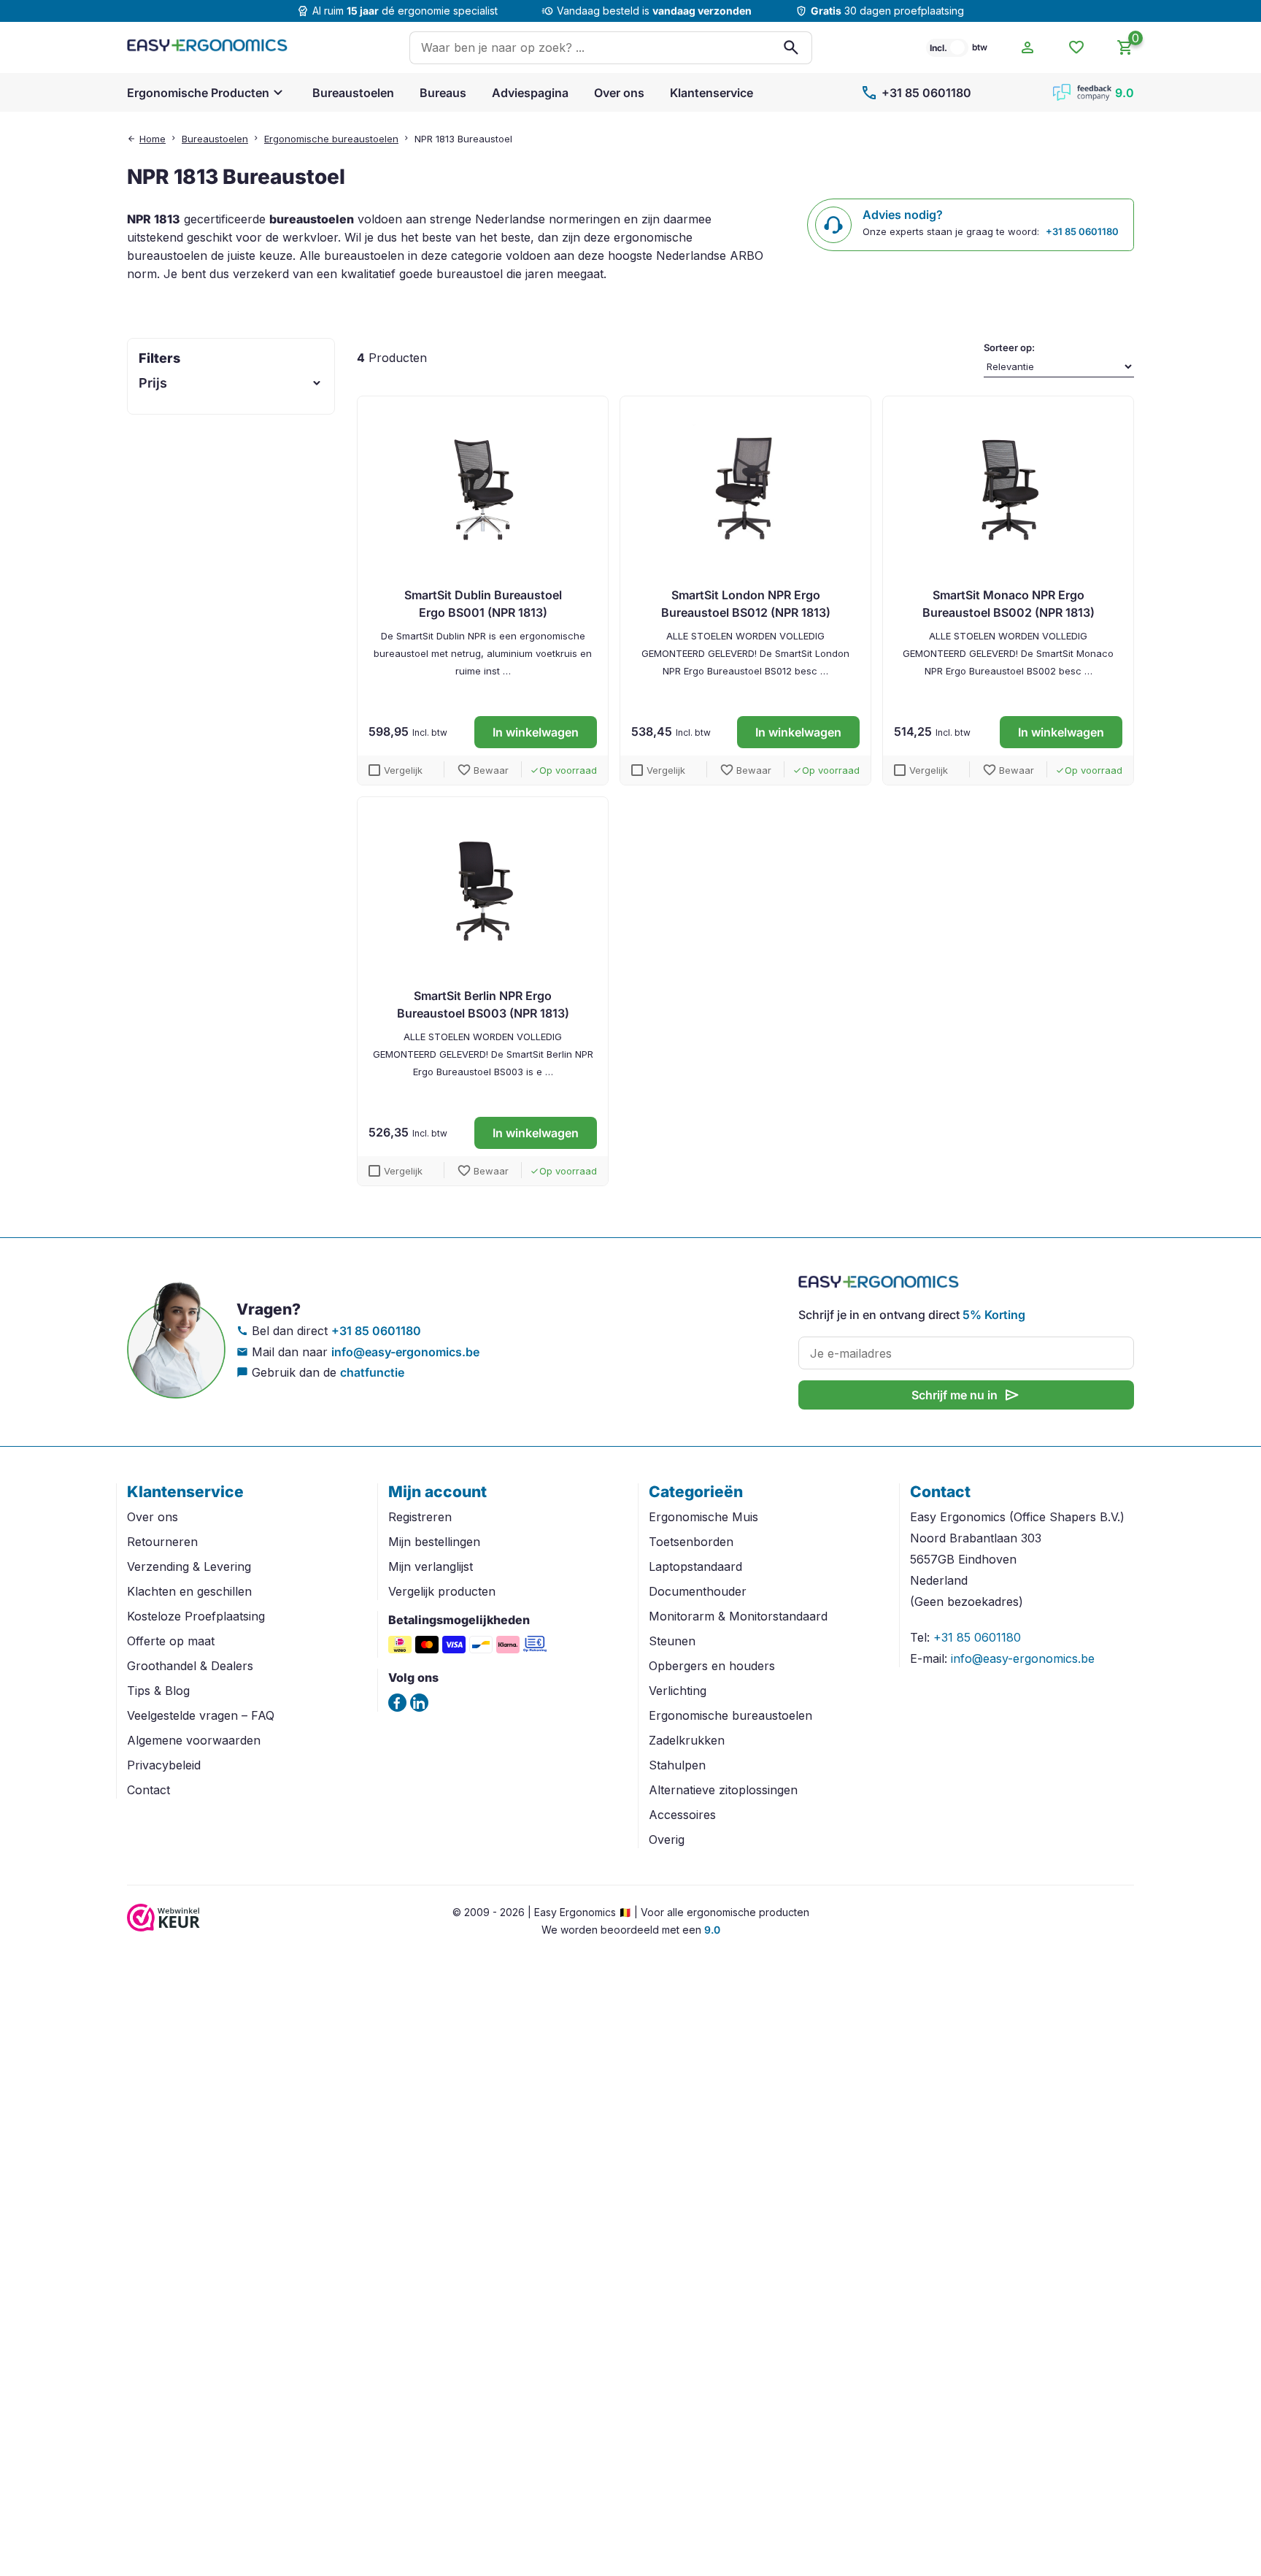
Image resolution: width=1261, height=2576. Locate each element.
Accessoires (682, 1815)
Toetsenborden (691, 1542)
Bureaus (443, 93)
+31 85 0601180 (916, 93)
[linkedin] (419, 1703)
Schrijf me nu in (966, 1395)
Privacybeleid (164, 1765)
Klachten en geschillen (189, 1591)
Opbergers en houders (712, 1666)
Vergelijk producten (442, 1591)
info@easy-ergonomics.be (405, 1352)
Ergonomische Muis (703, 1517)
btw (980, 47)
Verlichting (678, 1691)
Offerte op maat (171, 1641)
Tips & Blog (158, 1691)
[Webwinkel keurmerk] (163, 1927)
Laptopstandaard (695, 1566)
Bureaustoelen (353, 93)
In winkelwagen (536, 732)
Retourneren (162, 1542)
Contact (149, 1790)
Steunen (672, 1641)
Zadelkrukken (687, 1740)
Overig (667, 1839)
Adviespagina (530, 93)
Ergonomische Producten (198, 93)
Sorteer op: (1009, 347)
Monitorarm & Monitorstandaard (738, 1616)
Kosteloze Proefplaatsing (196, 1616)
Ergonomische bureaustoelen (331, 139)
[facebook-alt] (397, 1703)
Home (153, 139)
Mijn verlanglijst (431, 1566)
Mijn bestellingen (434, 1542)
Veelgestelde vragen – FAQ (201, 1715)
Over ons (619, 93)
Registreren (420, 1517)
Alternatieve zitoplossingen (723, 1790)
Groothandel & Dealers (190, 1666)
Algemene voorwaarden (194, 1740)
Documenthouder (698, 1591)
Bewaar (483, 770)
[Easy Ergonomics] (207, 47)
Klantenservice (712, 93)
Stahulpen (677, 1765)
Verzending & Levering (189, 1566)
